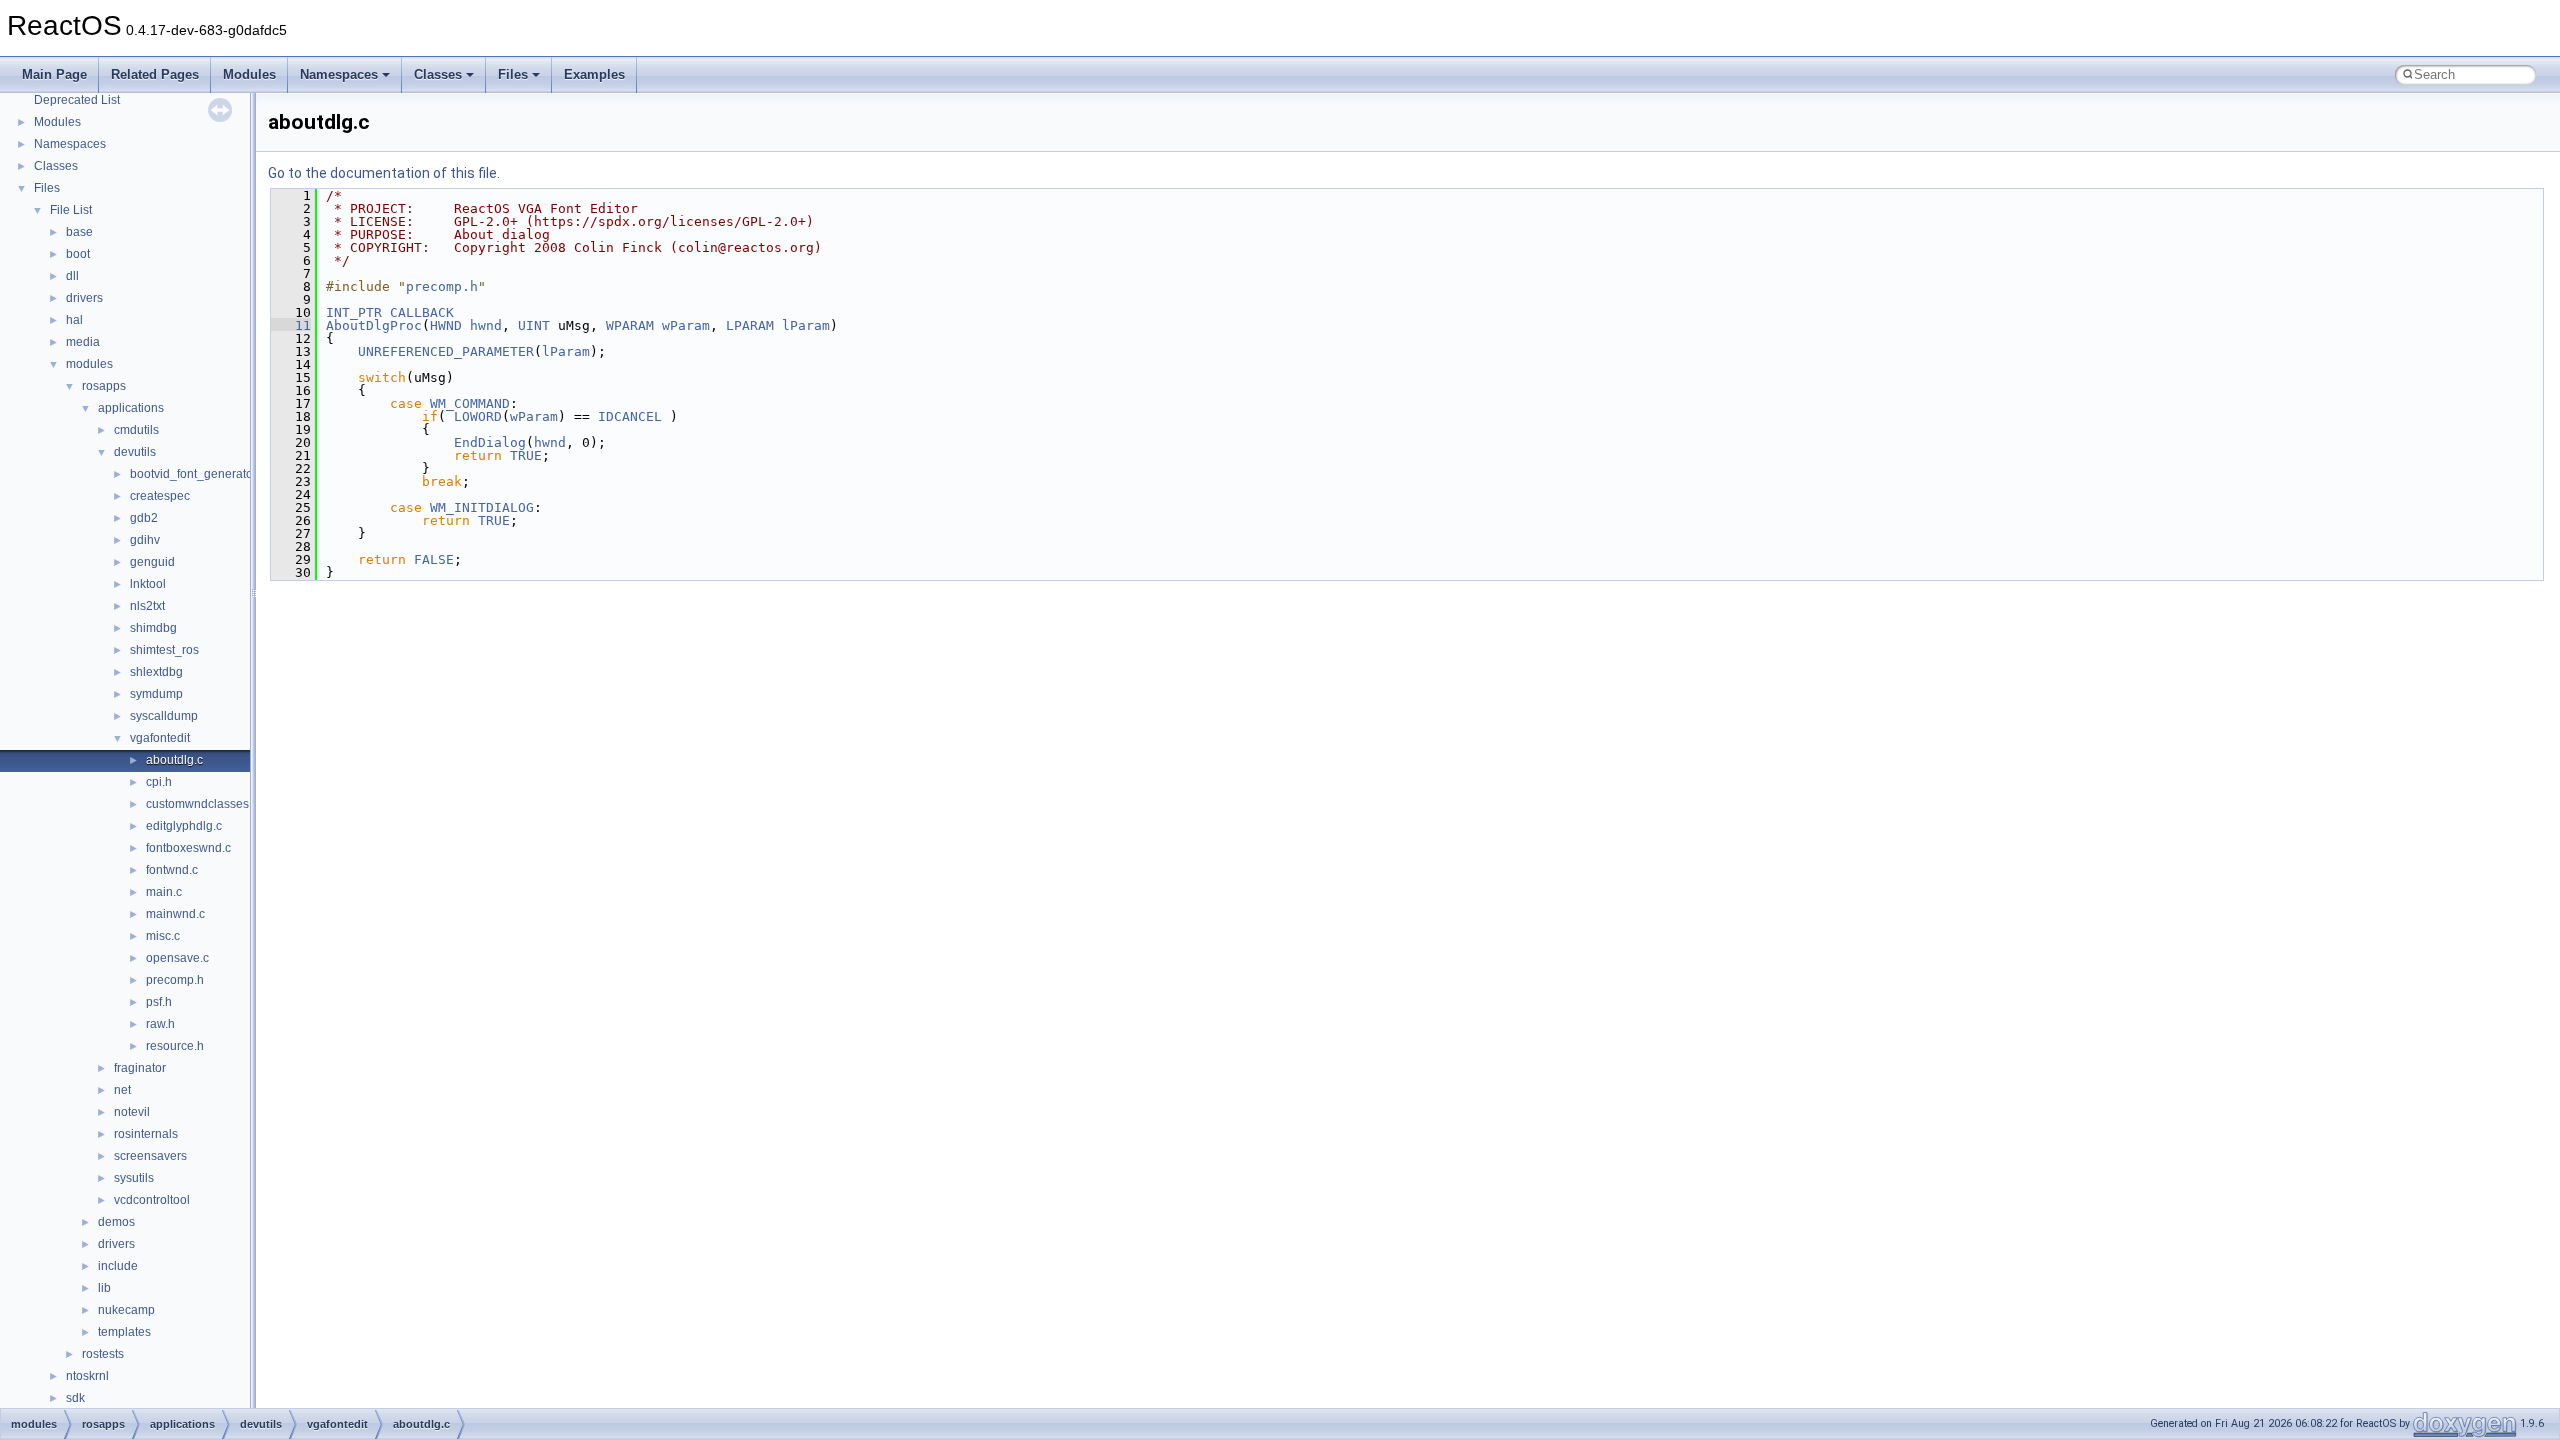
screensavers (150, 1156)
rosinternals (146, 1134)
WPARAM (630, 325)
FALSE (434, 559)
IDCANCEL (630, 416)
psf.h (159, 1002)
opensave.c (177, 958)
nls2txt (147, 606)
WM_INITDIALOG (482, 507)
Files (513, 74)
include (118, 1266)
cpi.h (159, 782)
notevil (132, 1112)
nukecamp (126, 1310)
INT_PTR (354, 312)
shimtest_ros (164, 650)
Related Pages (155, 74)
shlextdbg (156, 672)
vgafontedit (160, 738)
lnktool (148, 584)
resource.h (175, 1046)
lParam (806, 325)
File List (71, 210)
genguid (152, 562)
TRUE (526, 455)
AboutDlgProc (374, 325)
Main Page (54, 74)
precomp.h (175, 980)
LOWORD (478, 416)
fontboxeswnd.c (188, 848)
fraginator (140, 1068)
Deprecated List (77, 100)
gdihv (145, 540)
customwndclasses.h (202, 804)
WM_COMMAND (470, 403)
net (122, 1090)
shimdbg (153, 628)
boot (78, 254)
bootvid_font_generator (193, 474)
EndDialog (490, 442)
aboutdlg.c (174, 760)
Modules (249, 74)
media (83, 342)
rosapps (104, 386)
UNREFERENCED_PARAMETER (446, 351)
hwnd (486, 325)
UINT (534, 325)
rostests (103, 1354)
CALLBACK (422, 312)
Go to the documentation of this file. (384, 173)
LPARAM (750, 325)
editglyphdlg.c (184, 826)
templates (124, 1332)
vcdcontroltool (152, 1200)
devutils (135, 452)
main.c (164, 892)
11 (291, 325)
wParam (686, 325)
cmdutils (136, 430)
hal (74, 320)
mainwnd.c (175, 914)
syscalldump (164, 716)
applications (131, 408)
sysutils (134, 1178)
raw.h (160, 1024)
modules (89, 364)
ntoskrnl (87, 1376)
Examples (594, 74)
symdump (156, 694)
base (79, 232)
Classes (438, 74)
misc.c (163, 936)
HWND (446, 325)
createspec (160, 496)
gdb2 (144, 518)
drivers (84, 298)
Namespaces (339, 74)
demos (116, 1222)
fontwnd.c (172, 870)
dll (72, 276)
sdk (75, 1398)
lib (104, 1288)
